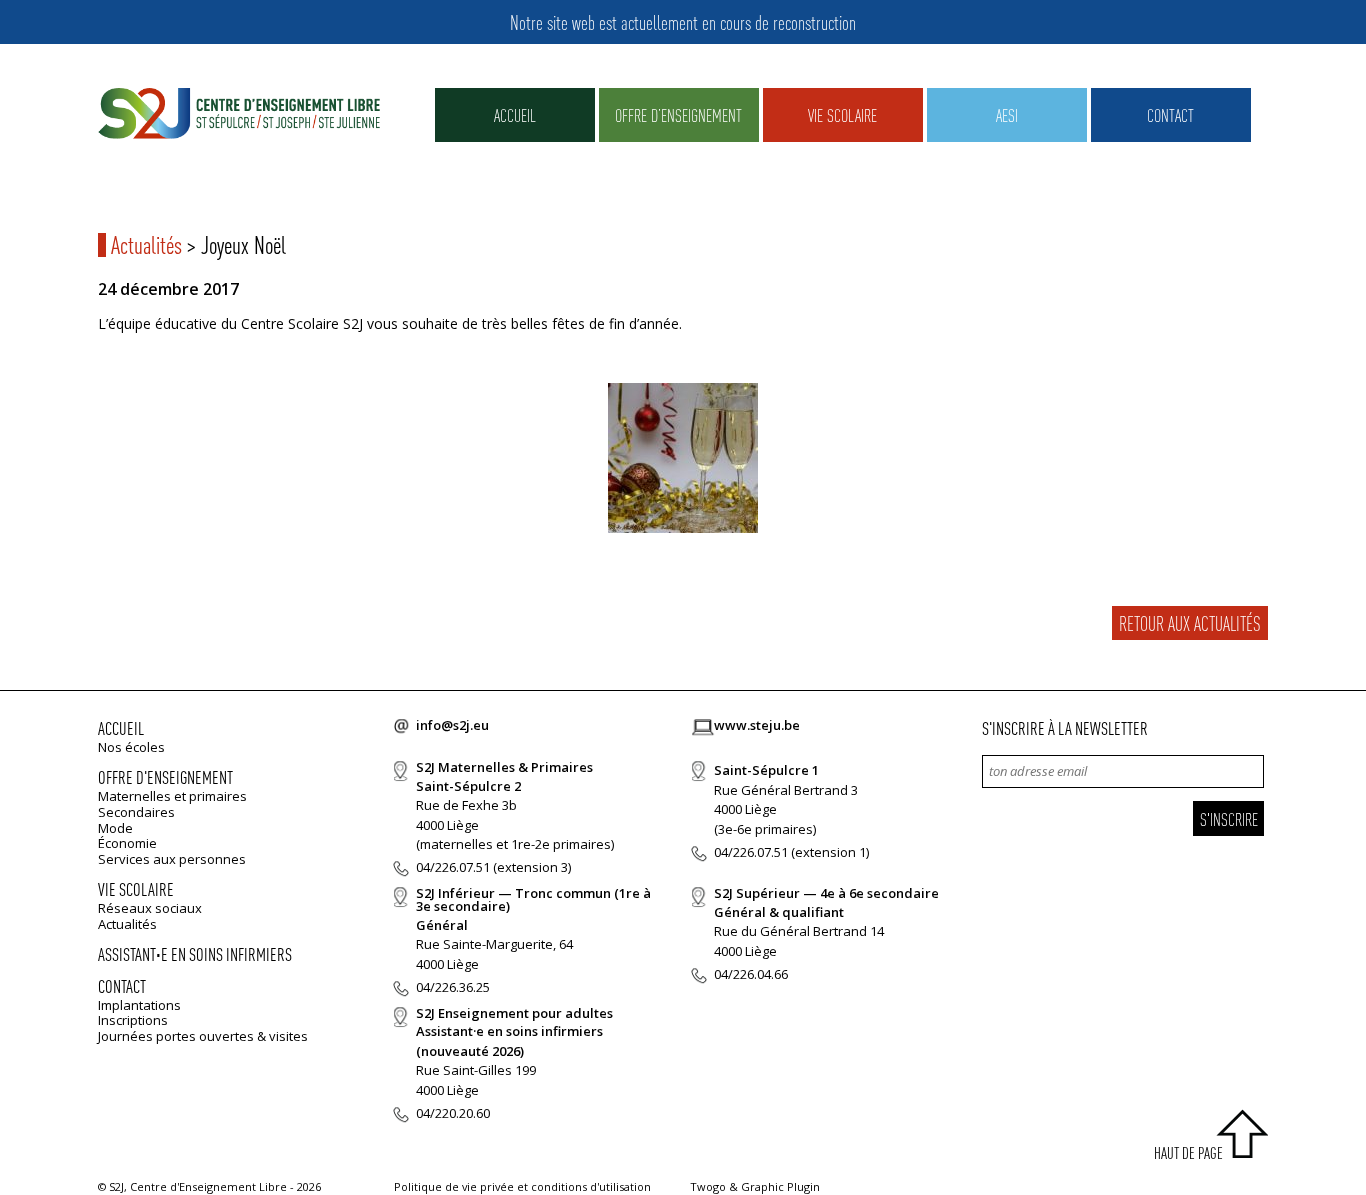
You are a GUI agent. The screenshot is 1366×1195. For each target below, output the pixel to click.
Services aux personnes (172, 859)
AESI (1007, 114)
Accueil (515, 114)
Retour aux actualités (1190, 623)
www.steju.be (757, 725)
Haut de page (1188, 1152)
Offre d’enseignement (678, 114)
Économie (127, 843)
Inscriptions (133, 1020)
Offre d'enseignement (165, 776)
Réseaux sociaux (150, 908)
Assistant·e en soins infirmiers (195, 953)
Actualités (146, 244)
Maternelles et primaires (172, 796)
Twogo (708, 1186)
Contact (1170, 114)
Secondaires (136, 812)
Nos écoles (131, 747)
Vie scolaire (842, 114)
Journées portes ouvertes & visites (203, 1036)
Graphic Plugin (780, 1186)
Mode (115, 828)
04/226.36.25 (453, 987)
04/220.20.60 (453, 1113)
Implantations (139, 1005)
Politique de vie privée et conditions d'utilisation (522, 1186)
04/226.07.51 (453, 867)
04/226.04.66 (751, 974)
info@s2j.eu (452, 725)
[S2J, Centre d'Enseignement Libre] (239, 114)
